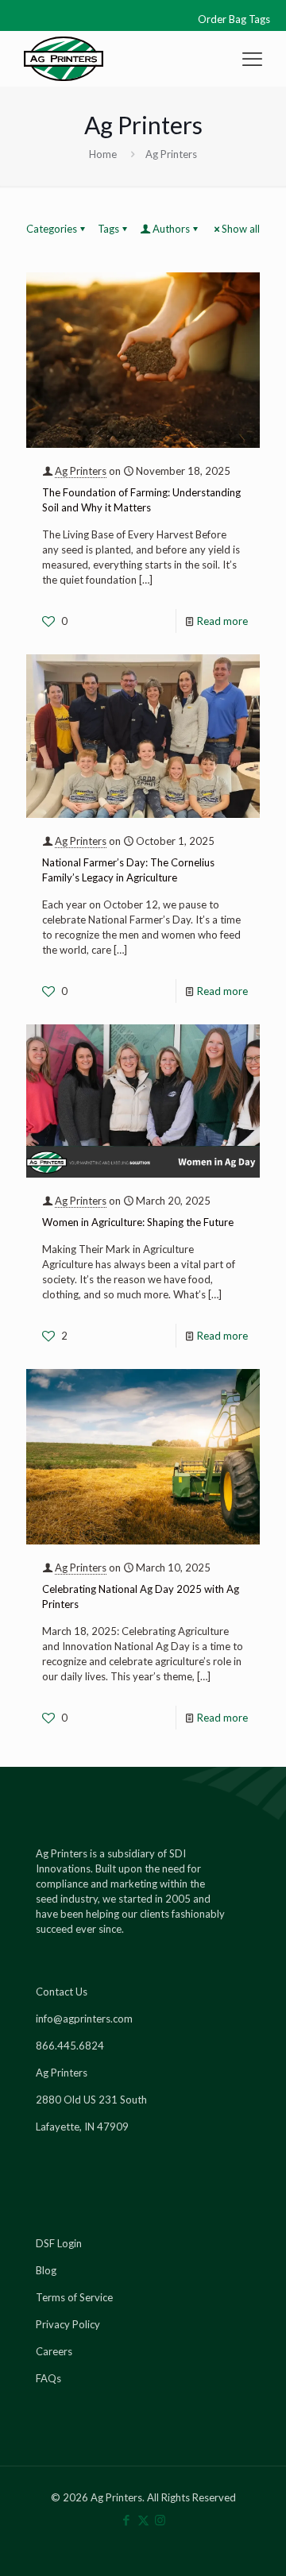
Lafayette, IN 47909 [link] (82, 2127)
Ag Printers (81, 471)
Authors (171, 229)
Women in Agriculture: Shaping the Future (138, 1222)
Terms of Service (74, 2297)
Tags (108, 229)
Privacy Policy (68, 2324)
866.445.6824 (70, 2046)
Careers (54, 2351)
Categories (52, 229)
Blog (46, 2270)
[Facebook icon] (127, 2520)
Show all (241, 229)
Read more (222, 621)
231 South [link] (123, 2100)
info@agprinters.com (84, 2019)
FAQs (48, 2378)
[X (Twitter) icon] (143, 2520)
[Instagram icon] (160, 2520)
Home (103, 154)
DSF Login (59, 2243)
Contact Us (62, 1992)
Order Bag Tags (234, 19)
